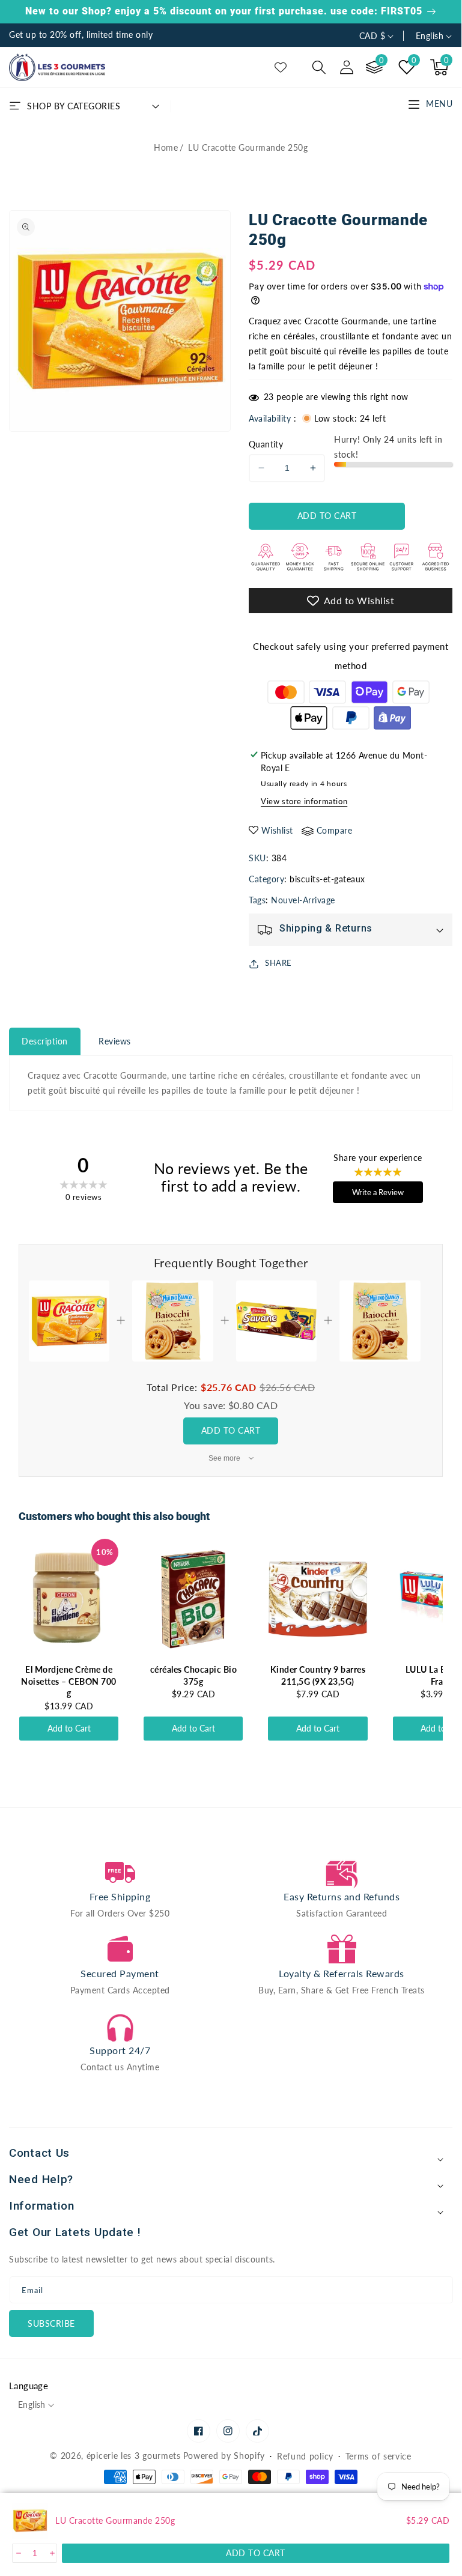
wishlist (277, 830)
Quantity (266, 444)
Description (45, 1041)
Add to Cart (231, 1430)
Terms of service (378, 2456)
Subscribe (51, 2323)
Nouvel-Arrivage (303, 900)
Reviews (115, 1041)
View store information (304, 801)
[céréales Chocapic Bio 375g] (193, 1599)
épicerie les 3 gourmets (134, 2456)
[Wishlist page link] (281, 67)
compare (335, 830)
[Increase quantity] (51, 2553)
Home (166, 147)
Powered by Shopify (224, 2456)
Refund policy (305, 2456)
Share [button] (278, 963)
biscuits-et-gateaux (327, 879)
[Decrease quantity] (18, 2553)
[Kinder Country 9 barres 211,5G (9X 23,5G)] (318, 1599)
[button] (319, 67)
